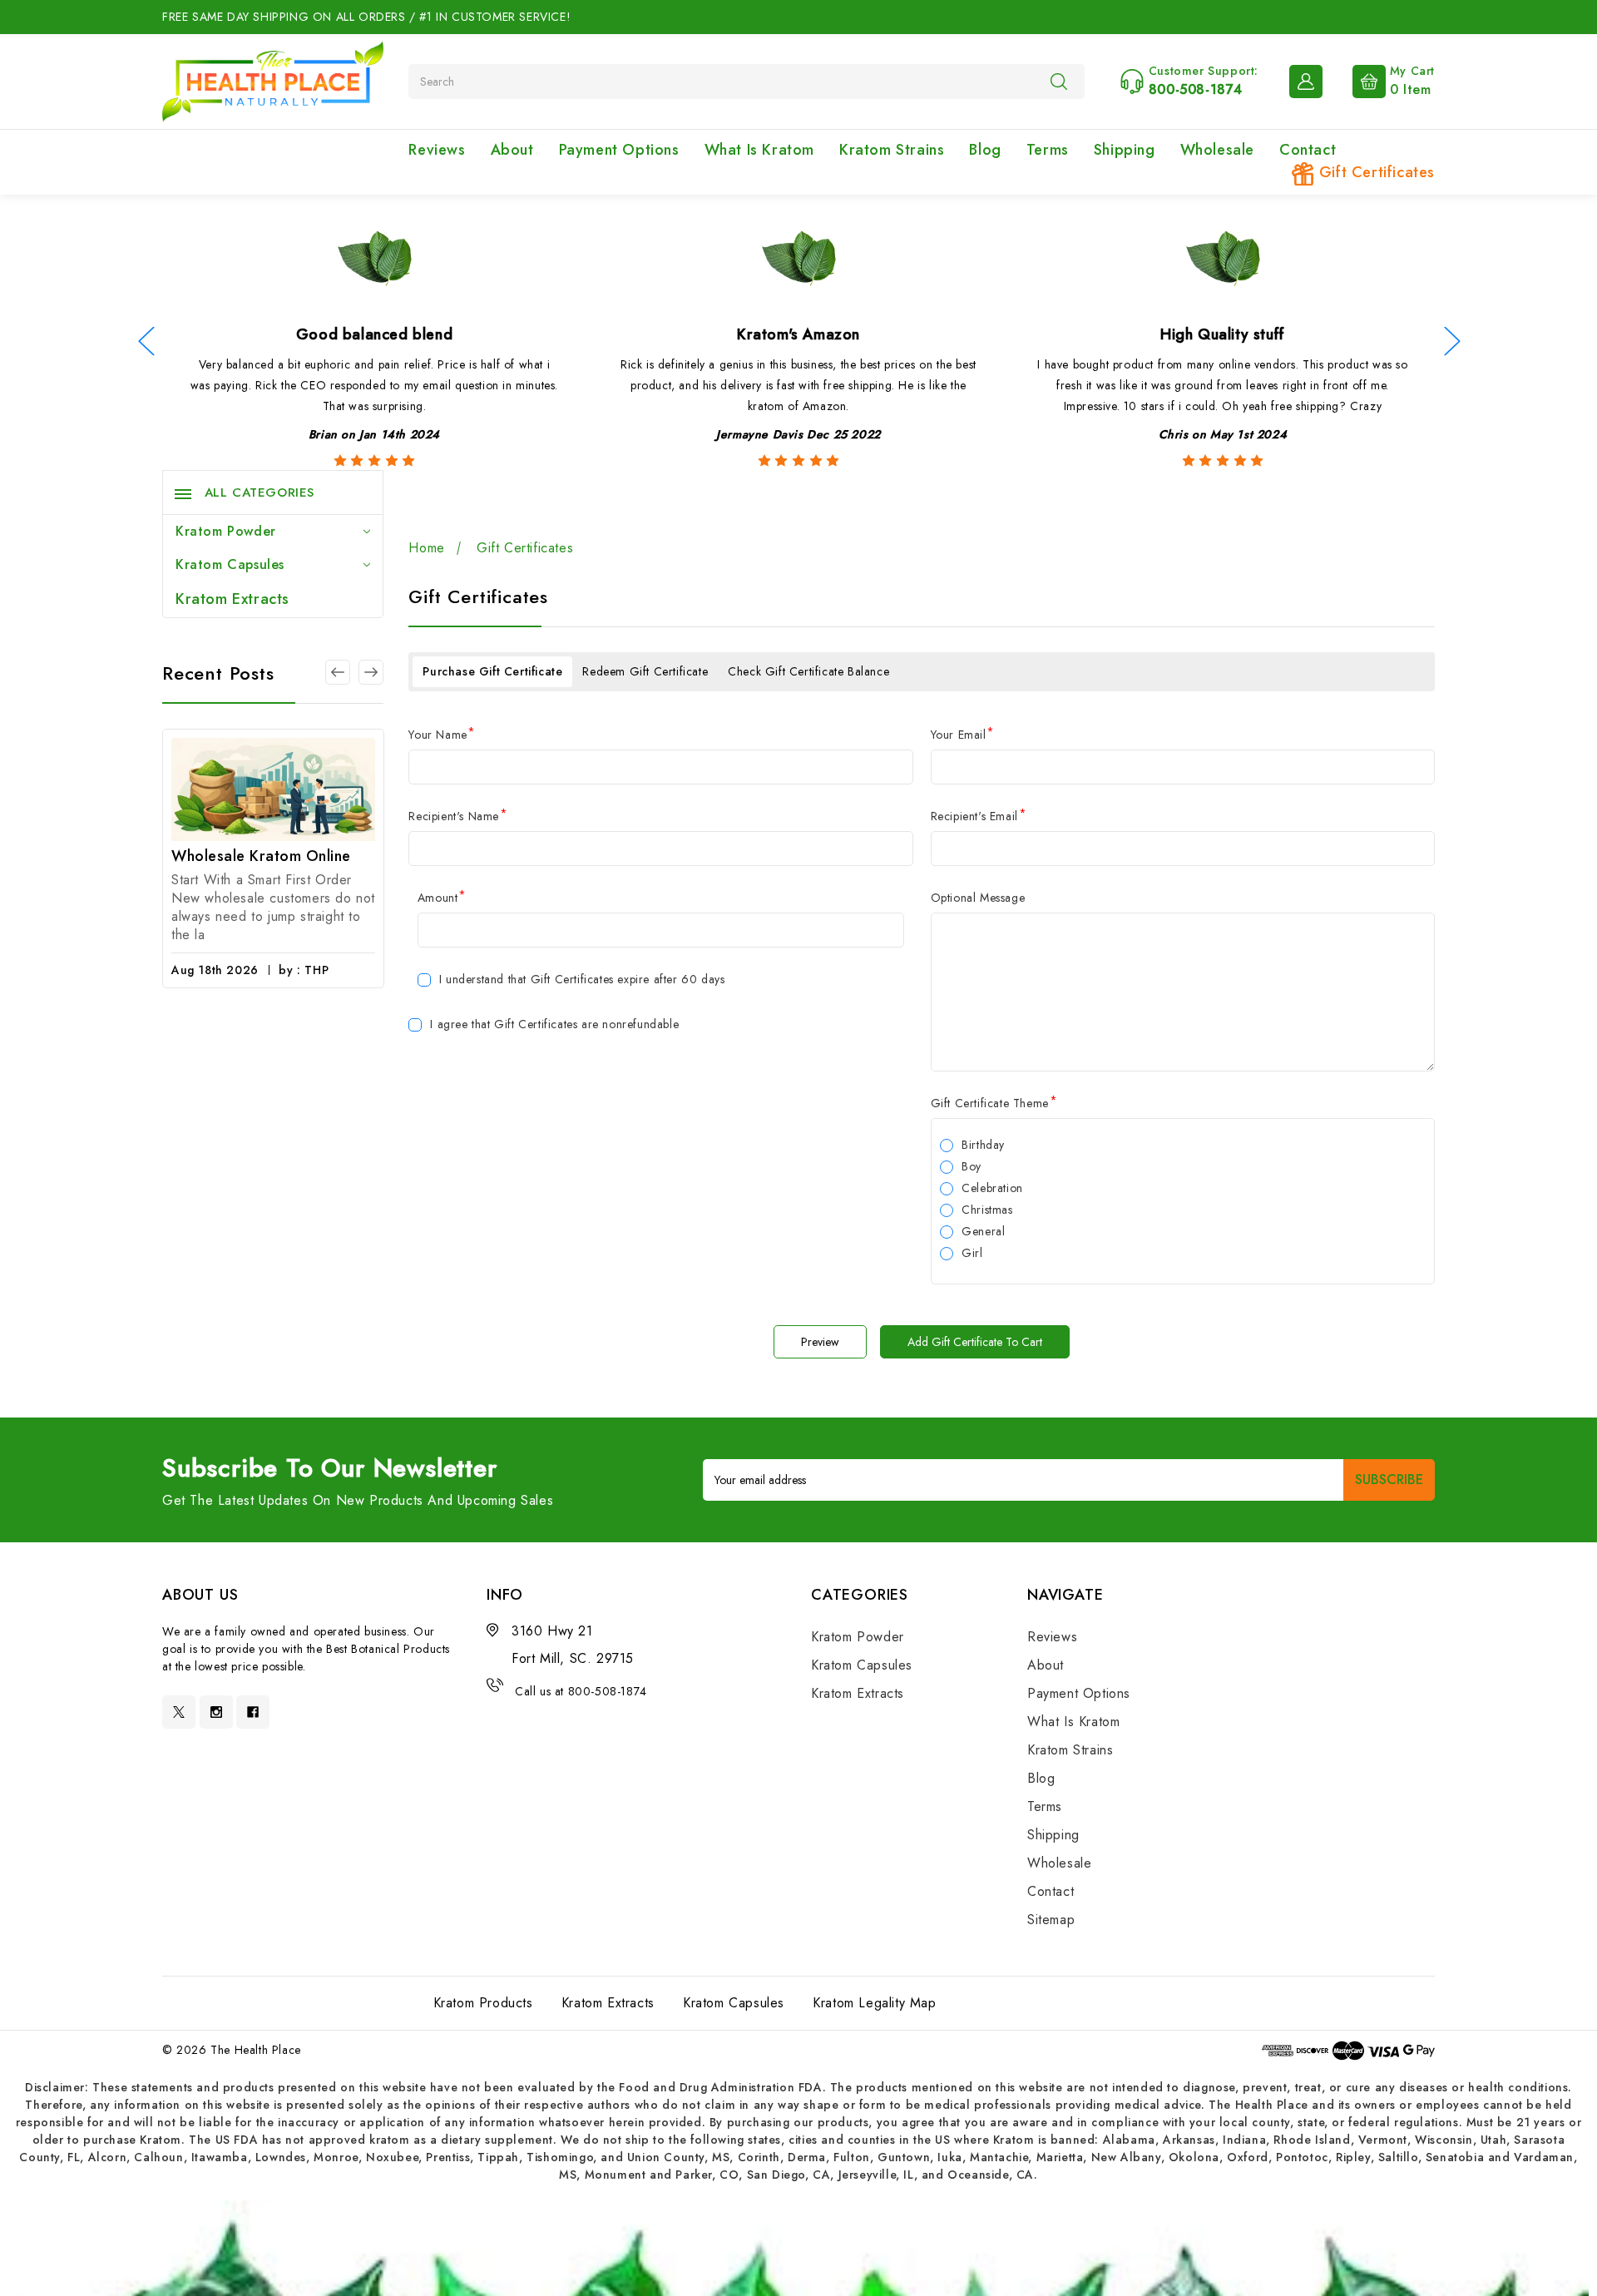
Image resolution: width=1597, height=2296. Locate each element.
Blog (985, 150)
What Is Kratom (759, 150)
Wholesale (1217, 150)
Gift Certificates (1375, 172)
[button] (799, 2248)
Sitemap (1051, 1920)
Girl (972, 1253)
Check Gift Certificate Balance (808, 671)
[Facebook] (253, 1712)
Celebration (992, 1188)
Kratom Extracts (232, 599)
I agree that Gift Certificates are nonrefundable (554, 1024)
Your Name (442, 735)
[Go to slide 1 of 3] (371, 672)
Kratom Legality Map (874, 2003)
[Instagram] (216, 1712)
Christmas (987, 1210)
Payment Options (619, 150)
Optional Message (978, 898)
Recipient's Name (458, 816)
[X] (179, 1712)
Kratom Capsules (230, 564)
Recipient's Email (979, 816)
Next (1451, 341)
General (983, 1231)
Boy (972, 1166)
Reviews (437, 150)
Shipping (1125, 150)
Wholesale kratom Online (261, 856)
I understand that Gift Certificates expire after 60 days (582, 979)
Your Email (963, 735)
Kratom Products (483, 2003)
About (512, 150)
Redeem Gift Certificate (645, 671)
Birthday (983, 1145)
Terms (1048, 150)
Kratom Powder (226, 531)
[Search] (1059, 81)
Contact (1308, 150)
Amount (442, 898)
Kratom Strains (892, 150)
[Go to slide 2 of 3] (338, 672)
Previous (146, 341)
